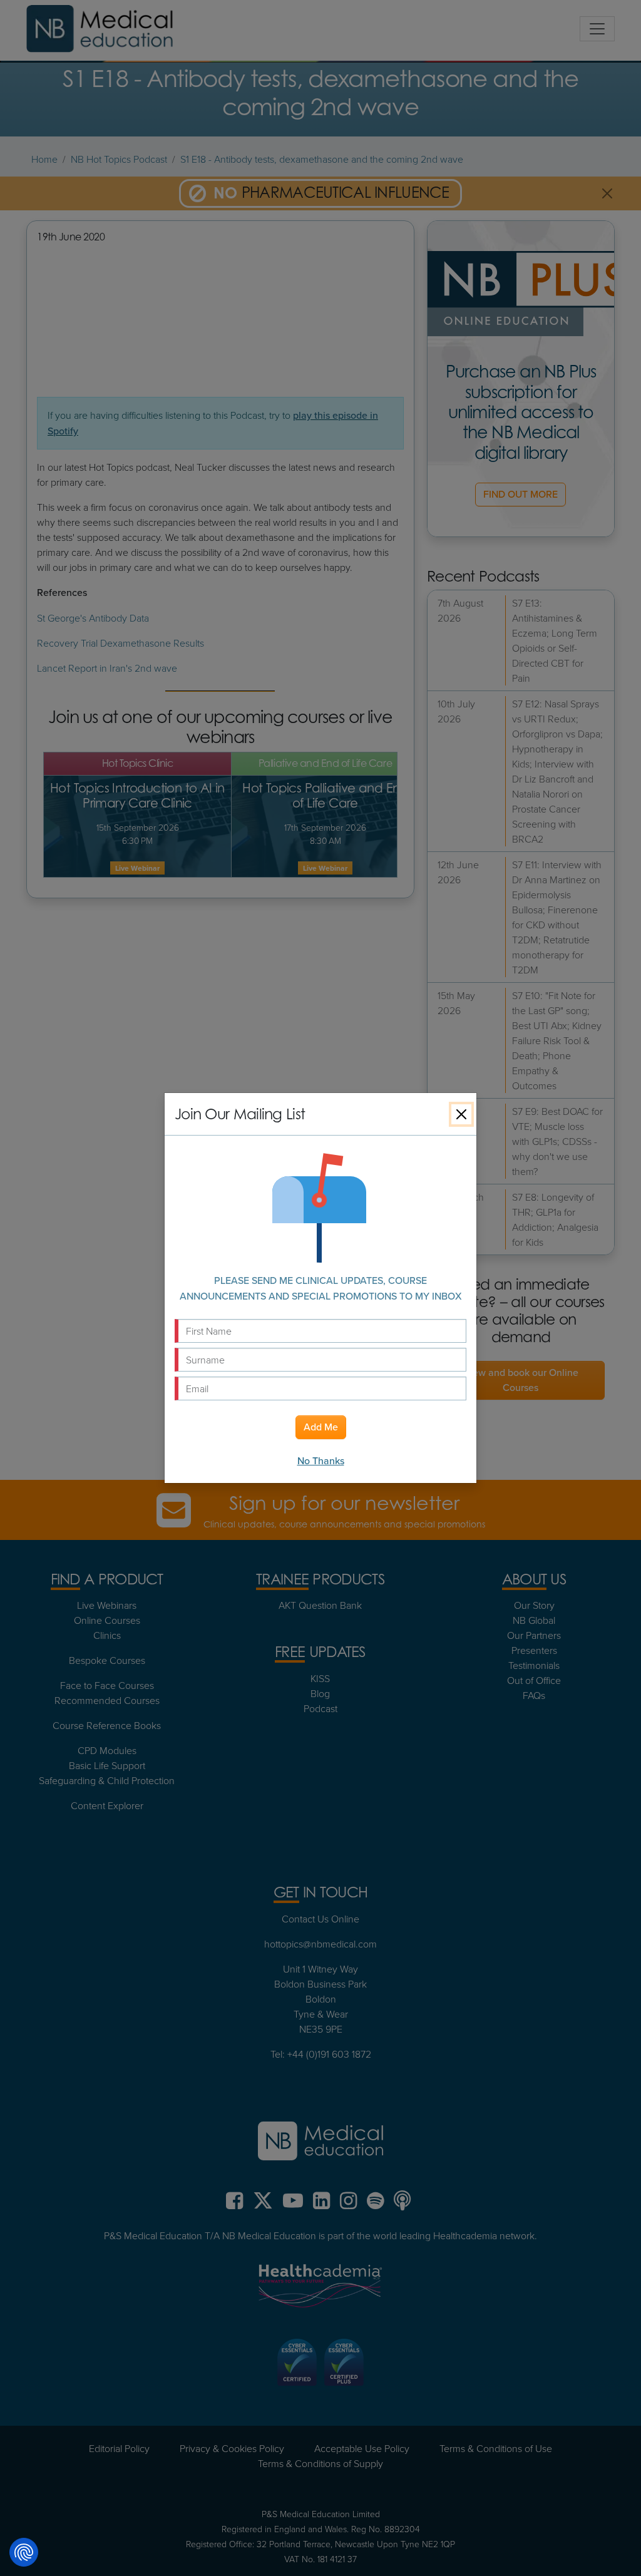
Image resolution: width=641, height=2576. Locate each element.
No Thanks (321, 1461)
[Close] (461, 1114)
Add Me (321, 1427)
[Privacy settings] (24, 2552)
